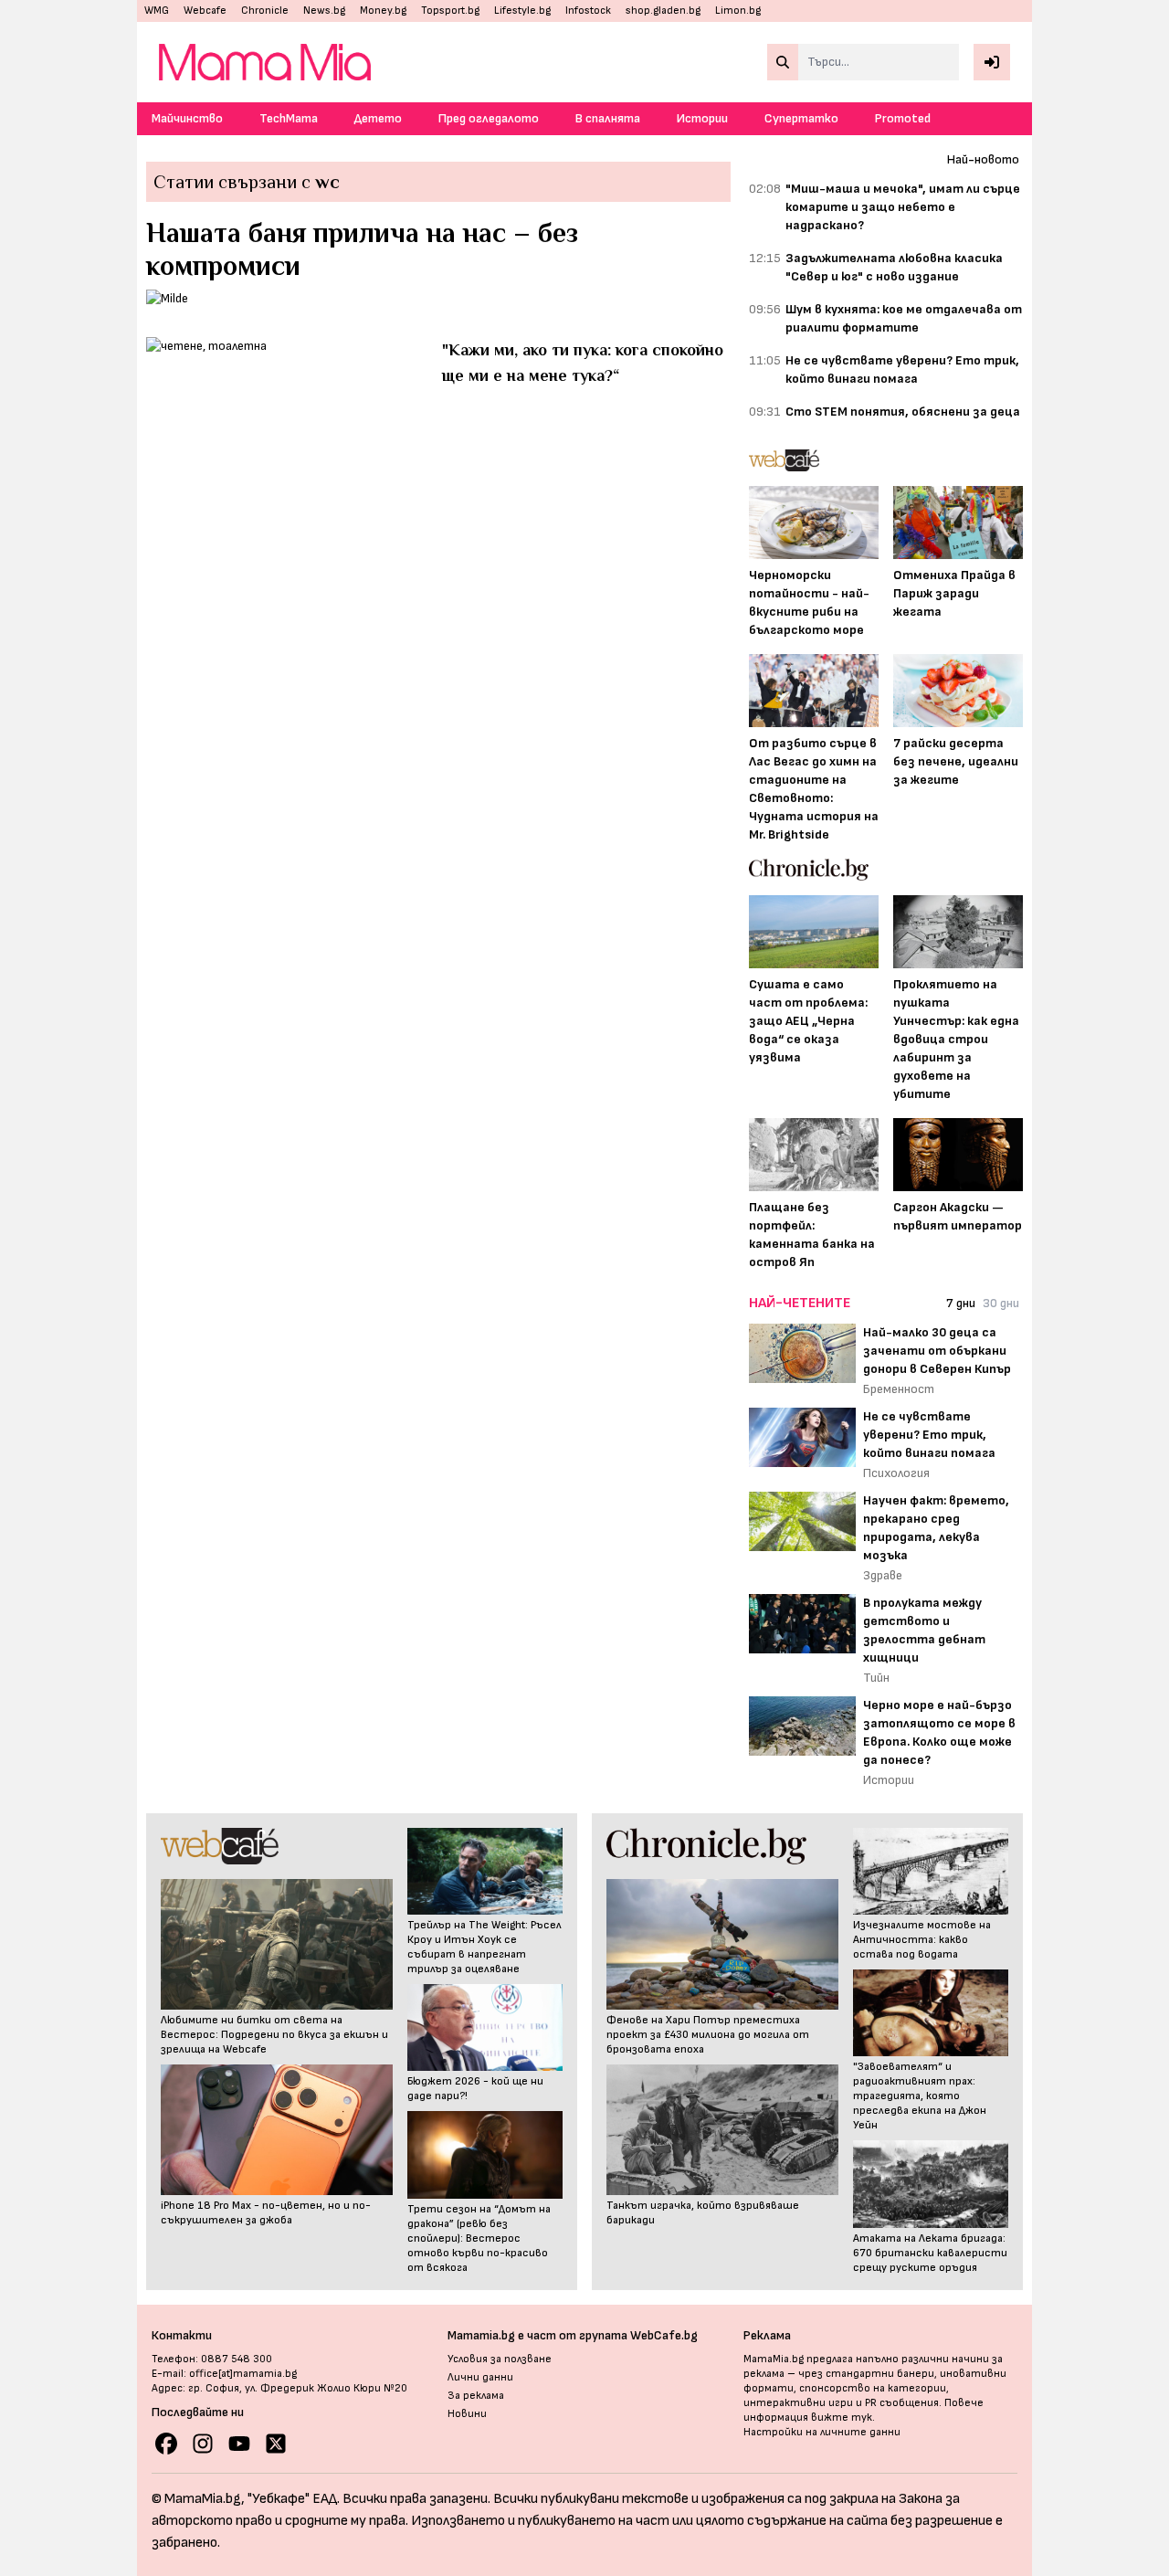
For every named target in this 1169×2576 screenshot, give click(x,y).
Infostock (588, 11)
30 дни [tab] (1001, 1303)
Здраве (883, 1575)
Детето (378, 118)
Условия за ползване (500, 2359)
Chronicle (265, 11)
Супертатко (801, 118)
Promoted (903, 118)
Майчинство (187, 118)
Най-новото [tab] (983, 159)
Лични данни (480, 2377)
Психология (896, 1473)
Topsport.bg (450, 11)
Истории (702, 118)
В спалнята (608, 118)
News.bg (324, 11)
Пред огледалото (489, 118)
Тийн (876, 1678)
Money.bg (383, 11)
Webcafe (205, 11)
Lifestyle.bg (522, 11)
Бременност (899, 1389)
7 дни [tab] (961, 1303)
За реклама (476, 2396)
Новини (467, 2414)
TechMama (289, 118)
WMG (157, 11)
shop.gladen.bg (663, 11)
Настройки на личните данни (822, 2432)
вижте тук (842, 2418)
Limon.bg (738, 11)
